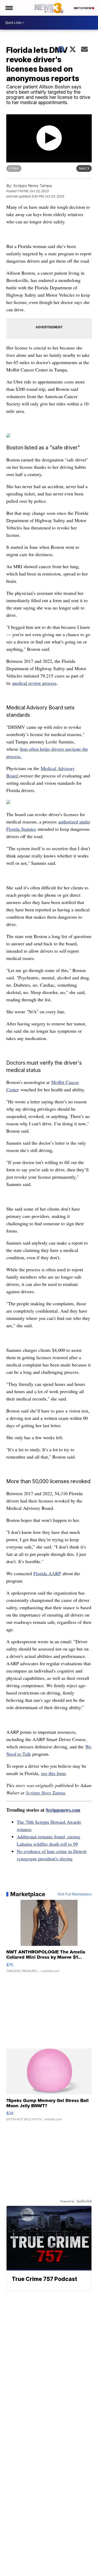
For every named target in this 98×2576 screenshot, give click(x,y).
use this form (53, 1773)
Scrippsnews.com (63, 1810)
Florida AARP (47, 1573)
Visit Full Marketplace (75, 1894)
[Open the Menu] (9, 8)
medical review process (34, 683)
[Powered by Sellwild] (84, 2201)
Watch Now (83, 8)
